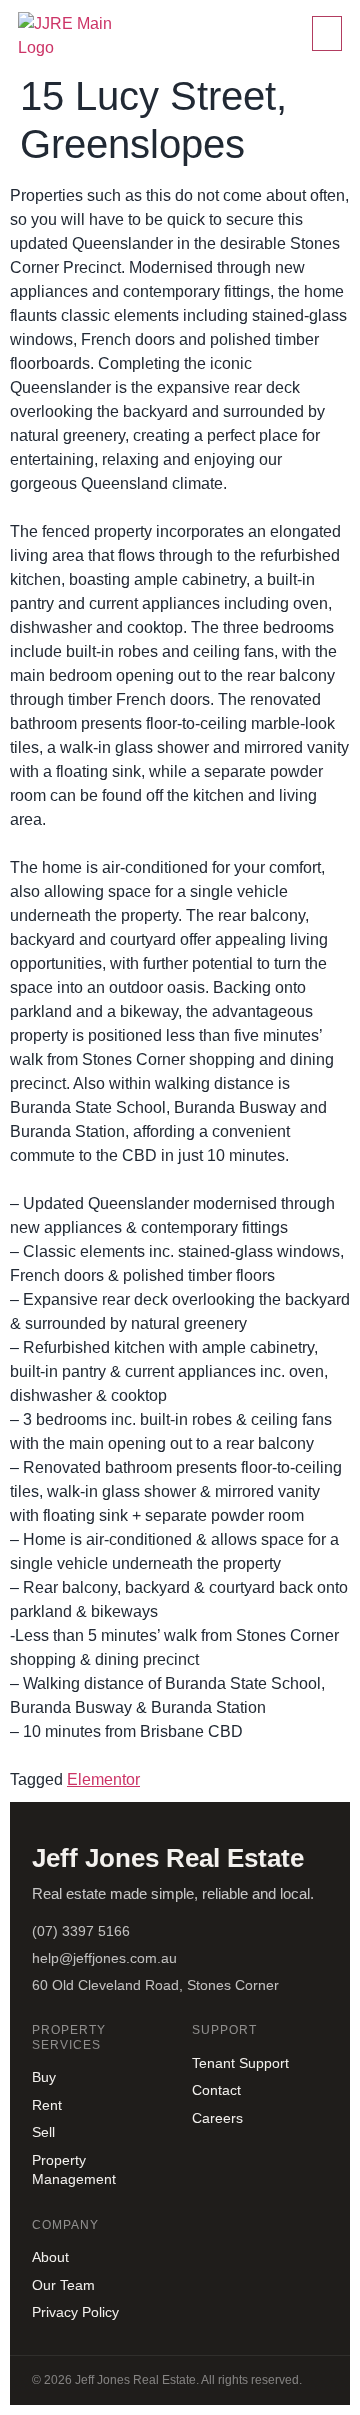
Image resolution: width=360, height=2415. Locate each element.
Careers (217, 2118)
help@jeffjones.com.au (104, 1958)
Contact (216, 2090)
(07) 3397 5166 (81, 1931)
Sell (43, 2132)
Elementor (103, 1779)
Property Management (74, 2170)
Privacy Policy (75, 2312)
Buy (44, 2077)
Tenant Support (240, 2063)
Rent (47, 2105)
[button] (327, 33)
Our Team (63, 2285)
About (50, 2257)
